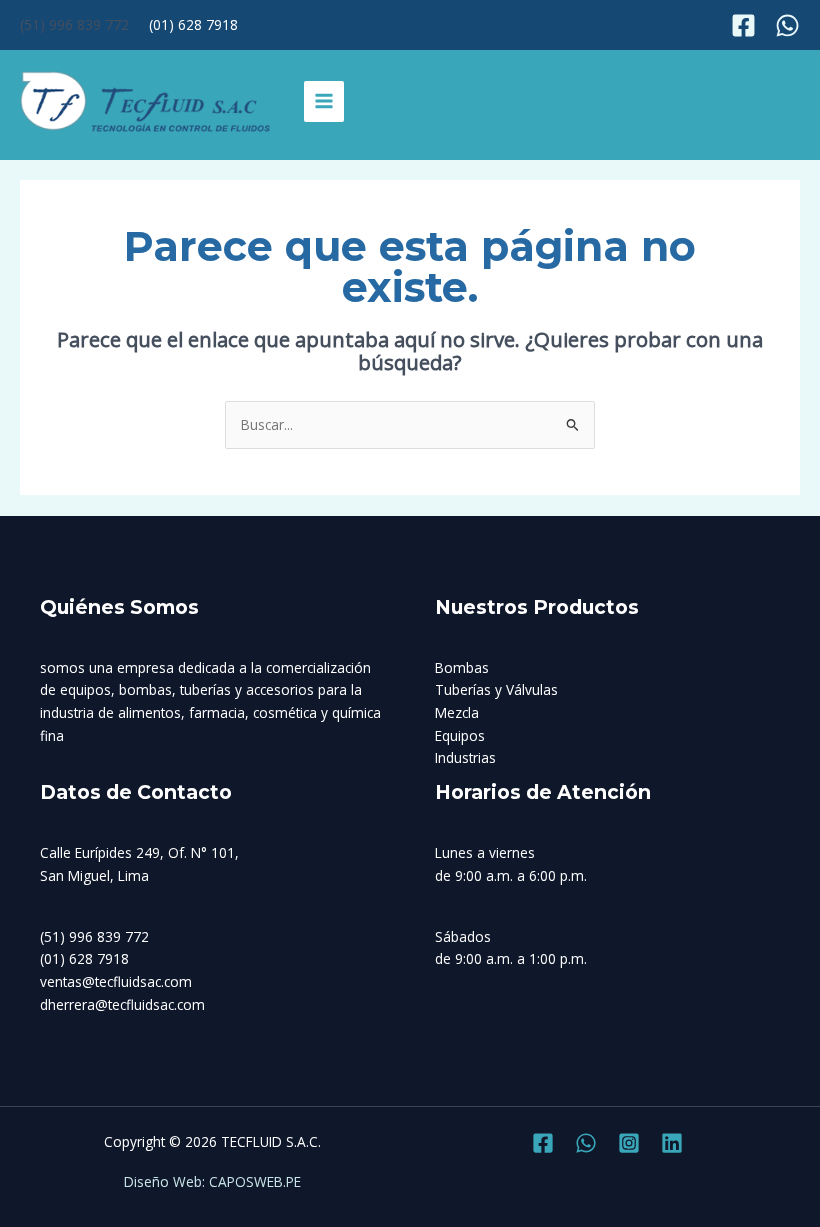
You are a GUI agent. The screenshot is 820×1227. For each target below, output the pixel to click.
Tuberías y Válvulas (496, 689)
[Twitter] (586, 1143)
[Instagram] (787, 25)
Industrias (465, 757)
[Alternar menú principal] (324, 101)
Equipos (460, 735)
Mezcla (457, 712)
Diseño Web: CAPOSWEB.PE (212, 1181)
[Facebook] (743, 25)
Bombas (462, 667)
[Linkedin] (672, 1143)
